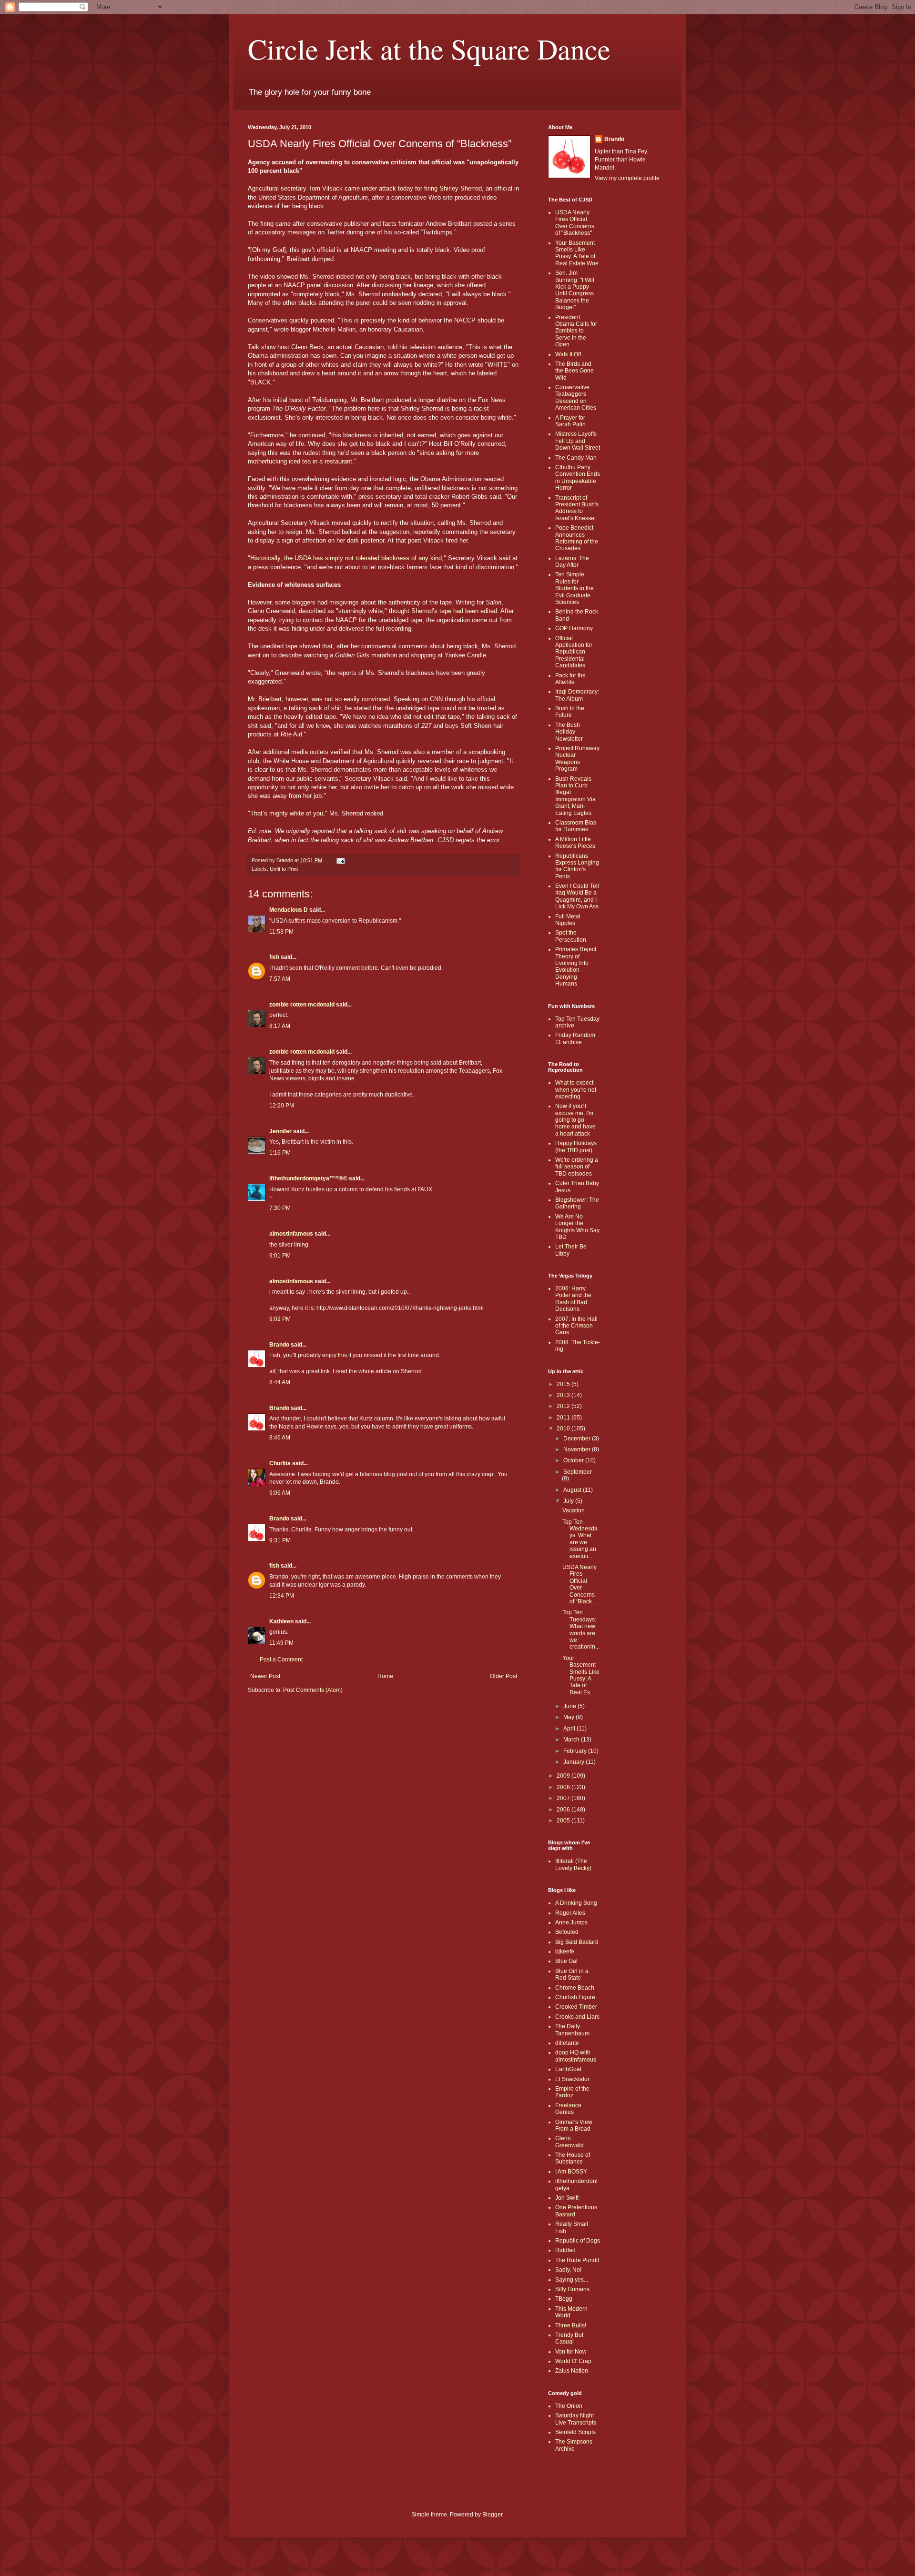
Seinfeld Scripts (575, 2432)
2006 (564, 1810)
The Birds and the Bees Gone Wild (574, 371)
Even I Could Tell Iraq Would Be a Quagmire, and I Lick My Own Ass (577, 896)
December (578, 1439)
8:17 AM (280, 1026)
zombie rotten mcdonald (302, 1005)
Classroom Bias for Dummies (576, 826)
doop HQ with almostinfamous (576, 2056)
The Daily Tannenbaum (572, 2030)
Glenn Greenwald (569, 2142)
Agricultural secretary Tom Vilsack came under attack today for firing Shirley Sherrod (365, 188)
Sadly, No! (568, 2270)
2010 (564, 1429)
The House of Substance (573, 2158)
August (573, 1490)
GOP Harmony (574, 628)
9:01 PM (280, 1256)
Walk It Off (568, 354)
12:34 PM (282, 1596)
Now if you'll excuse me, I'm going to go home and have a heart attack (575, 1120)
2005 (564, 1821)
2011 (564, 1418)
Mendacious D (289, 910)
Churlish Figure (575, 1997)
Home (385, 1676)
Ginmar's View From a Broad (574, 2125)
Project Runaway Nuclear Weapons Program (577, 759)
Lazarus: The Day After (572, 562)
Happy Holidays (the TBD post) (576, 1147)
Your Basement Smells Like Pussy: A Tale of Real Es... (581, 1675)
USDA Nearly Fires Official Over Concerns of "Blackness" (575, 223)
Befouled (567, 1932)
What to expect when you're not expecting (576, 1090)
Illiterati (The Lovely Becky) (573, 1864)
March (572, 1740)
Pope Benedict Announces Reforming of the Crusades (577, 538)
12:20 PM (282, 1106)
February (576, 1751)
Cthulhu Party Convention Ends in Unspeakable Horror (578, 478)
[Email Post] (340, 860)
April (570, 1729)
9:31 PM (280, 1540)
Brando (279, 1345)
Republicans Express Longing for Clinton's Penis (577, 866)
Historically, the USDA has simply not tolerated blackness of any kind (346, 558)
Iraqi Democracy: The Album (577, 695)
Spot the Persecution (571, 936)
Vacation (574, 1510)
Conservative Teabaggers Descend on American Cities (576, 397)
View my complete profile (627, 178)
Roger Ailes (570, 1913)
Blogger (492, 2515)
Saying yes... (572, 2280)
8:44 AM (280, 1382)
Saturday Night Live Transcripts (576, 2419)
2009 (564, 1776)
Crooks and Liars (577, 2017)
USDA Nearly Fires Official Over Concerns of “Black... (579, 1584)
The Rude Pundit (577, 2260)
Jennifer (280, 1131)
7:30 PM (280, 1208)
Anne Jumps (571, 1922)
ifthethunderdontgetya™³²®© (308, 1178)
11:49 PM (281, 1643)
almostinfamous (291, 1234)
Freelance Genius (568, 2109)
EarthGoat (568, 2069)
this (342, 1355)
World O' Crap (573, 2361)
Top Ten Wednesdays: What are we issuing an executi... (580, 1539)
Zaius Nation (572, 2371)
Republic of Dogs (578, 2241)
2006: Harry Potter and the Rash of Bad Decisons (573, 1299)
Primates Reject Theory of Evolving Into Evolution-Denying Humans (576, 966)
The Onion (569, 2406)
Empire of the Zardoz (572, 2092)
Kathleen (281, 1621)
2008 (564, 1787)
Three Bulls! (571, 2325)
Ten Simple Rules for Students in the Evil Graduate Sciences (574, 588)
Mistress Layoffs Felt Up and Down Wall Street (578, 441)
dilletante (567, 2043)
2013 (564, 1395)
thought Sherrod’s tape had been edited (443, 611)
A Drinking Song (576, 1903)
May (569, 1717)
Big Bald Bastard (577, 1942)
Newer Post (265, 1676)
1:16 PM (280, 1153)
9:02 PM (280, 1319)
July (569, 1501)
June (570, 1706)
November (578, 1449)
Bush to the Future (570, 712)
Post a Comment (281, 1660)
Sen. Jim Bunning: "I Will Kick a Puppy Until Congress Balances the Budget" (575, 290)
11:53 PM (281, 932)
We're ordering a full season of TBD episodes (577, 1167)
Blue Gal (566, 1961)
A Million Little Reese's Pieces (575, 843)
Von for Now (571, 2352)
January (574, 1762)
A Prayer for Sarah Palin (570, 421)
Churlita (280, 1463)
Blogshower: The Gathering (577, 1203)
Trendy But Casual (569, 2338)
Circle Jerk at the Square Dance (429, 49)
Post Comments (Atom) (313, 1690)
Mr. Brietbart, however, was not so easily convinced (319, 699)
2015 (564, 1384)
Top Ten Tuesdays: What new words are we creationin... (581, 1630)
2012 (564, 1406)
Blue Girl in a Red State (572, 1974)
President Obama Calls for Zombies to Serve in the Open (576, 331)
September (578, 1472)
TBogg (564, 2299)
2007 (564, 1798)
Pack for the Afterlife (570, 679)
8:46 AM (280, 1438)
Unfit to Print (284, 869)
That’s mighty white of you (287, 813)
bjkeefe (565, 1952)
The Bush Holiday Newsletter (569, 732)
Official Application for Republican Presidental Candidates (574, 652)
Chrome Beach (575, 1988)
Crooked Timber (576, 2007)
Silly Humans (572, 2289)
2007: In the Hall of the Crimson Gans (576, 1326)
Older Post (503, 1676)
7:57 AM (280, 979)
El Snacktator (572, 2079)
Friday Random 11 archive (575, 1038)
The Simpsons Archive (574, 2445)
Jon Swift (567, 2198)
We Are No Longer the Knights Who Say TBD (577, 1227)
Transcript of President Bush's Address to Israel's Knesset (577, 508)
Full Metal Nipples (568, 920)
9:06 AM (280, 1493)
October (574, 1460)
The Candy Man (576, 458)
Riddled (565, 2250)
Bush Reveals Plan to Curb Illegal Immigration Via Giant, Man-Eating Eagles (575, 796)
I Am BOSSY (571, 2172)
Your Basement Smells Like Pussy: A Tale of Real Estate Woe (577, 253)
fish (274, 957)
